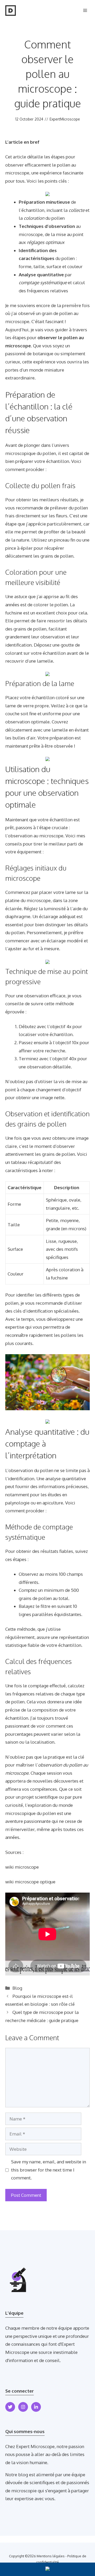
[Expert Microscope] (11, 11)
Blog (17, 1988)
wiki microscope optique (30, 1882)
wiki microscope (22, 1867)
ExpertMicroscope (65, 119)
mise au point (70, 234)
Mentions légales (51, 2556)
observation (53, 637)
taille (39, 266)
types (68, 1295)
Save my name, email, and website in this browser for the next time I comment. (49, 2170)
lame (11, 706)
